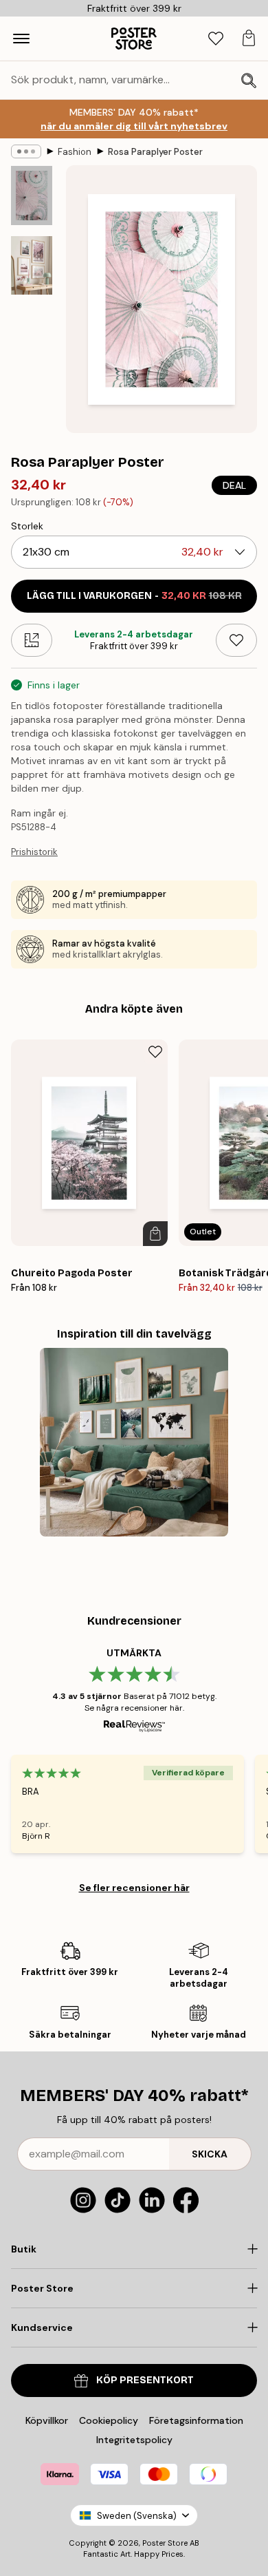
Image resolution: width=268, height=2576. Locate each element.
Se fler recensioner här (134, 1888)
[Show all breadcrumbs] (26, 151)
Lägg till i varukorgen (134, 596)
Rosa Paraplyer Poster (155, 152)
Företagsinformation (196, 2420)
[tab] (216, 39)
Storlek (27, 526)
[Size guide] (32, 640)
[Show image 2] (32, 265)
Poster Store (165, 2543)
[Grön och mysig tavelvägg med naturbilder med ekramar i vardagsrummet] (134, 1442)
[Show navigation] (21, 39)
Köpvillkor (47, 2420)
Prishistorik (34, 852)
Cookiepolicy (109, 2420)
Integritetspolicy (134, 2440)
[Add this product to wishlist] (236, 640)
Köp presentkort (145, 2380)
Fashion (75, 152)
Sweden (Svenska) (137, 2516)
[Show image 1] (32, 196)
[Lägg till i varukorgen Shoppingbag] (155, 1234)
